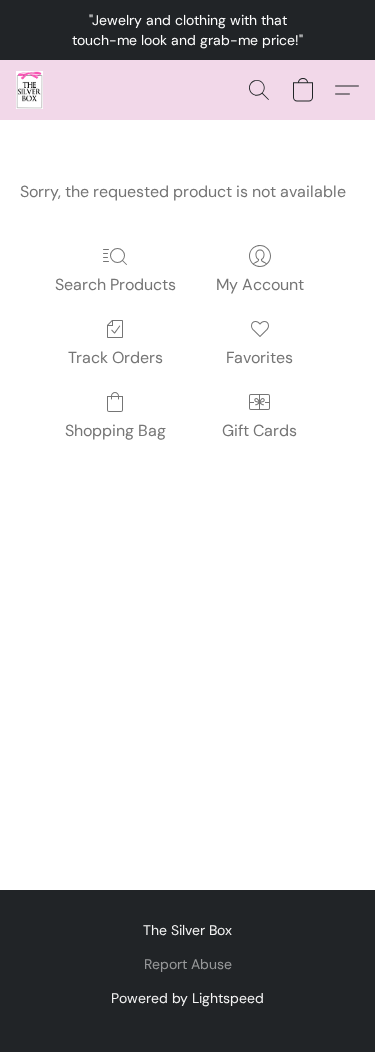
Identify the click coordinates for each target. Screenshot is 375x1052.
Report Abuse (188, 964)
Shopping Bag (115, 430)
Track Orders (115, 357)
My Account (260, 284)
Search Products (115, 284)
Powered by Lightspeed (187, 998)
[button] (30, 90)
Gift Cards (259, 430)
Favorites (259, 357)
